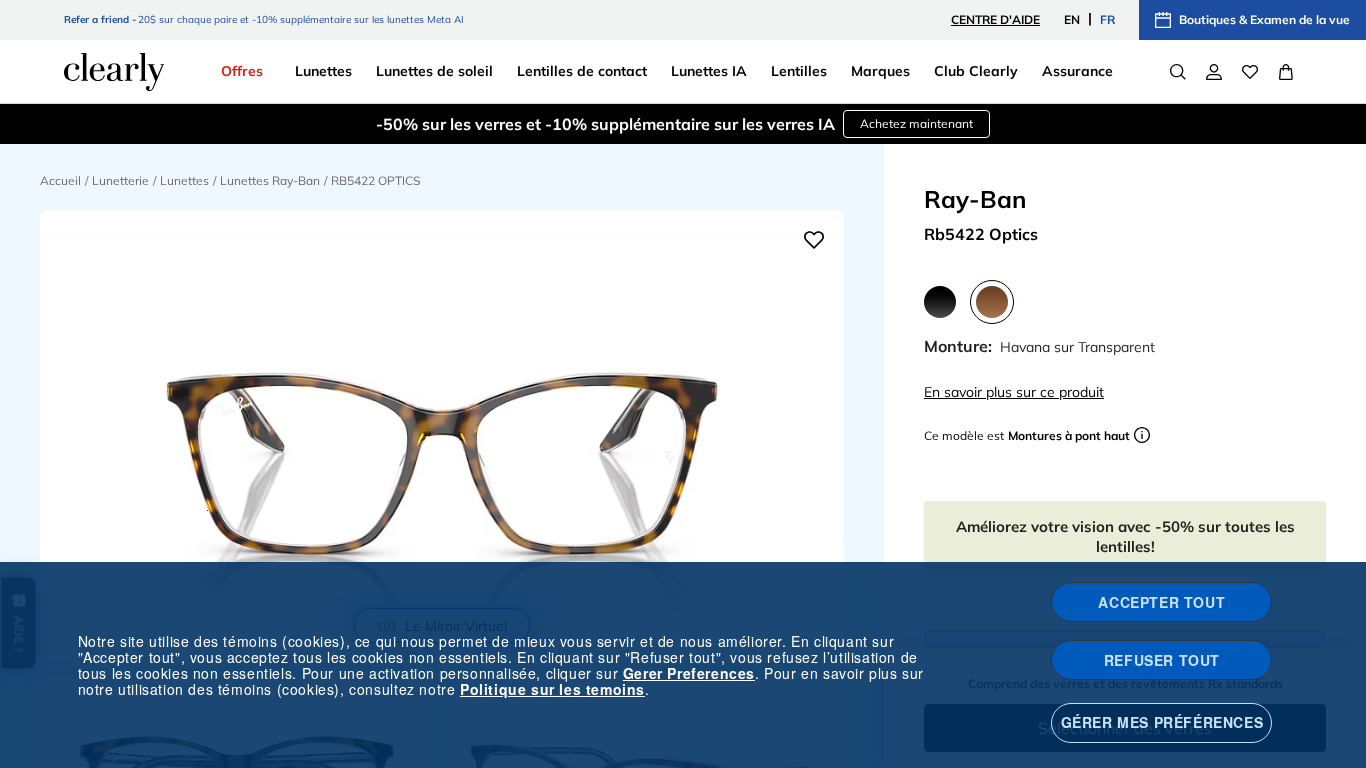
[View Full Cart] (1286, 72)
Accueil (60, 180)
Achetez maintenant (916, 123)
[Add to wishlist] (814, 240)
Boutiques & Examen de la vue (1264, 19)
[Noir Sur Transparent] (940, 302)
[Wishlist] (1250, 72)
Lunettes (184, 180)
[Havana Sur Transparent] (992, 302)
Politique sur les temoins (552, 689)
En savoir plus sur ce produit (1014, 392)
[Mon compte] (1214, 72)
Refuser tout (1162, 660)
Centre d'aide (995, 19)
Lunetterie (120, 180)
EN (1072, 19)
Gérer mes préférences (1162, 722)
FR (1107, 19)
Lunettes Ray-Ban (270, 180)
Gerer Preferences (689, 673)
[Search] (1178, 72)
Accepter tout (1161, 602)
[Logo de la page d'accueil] (114, 72)
